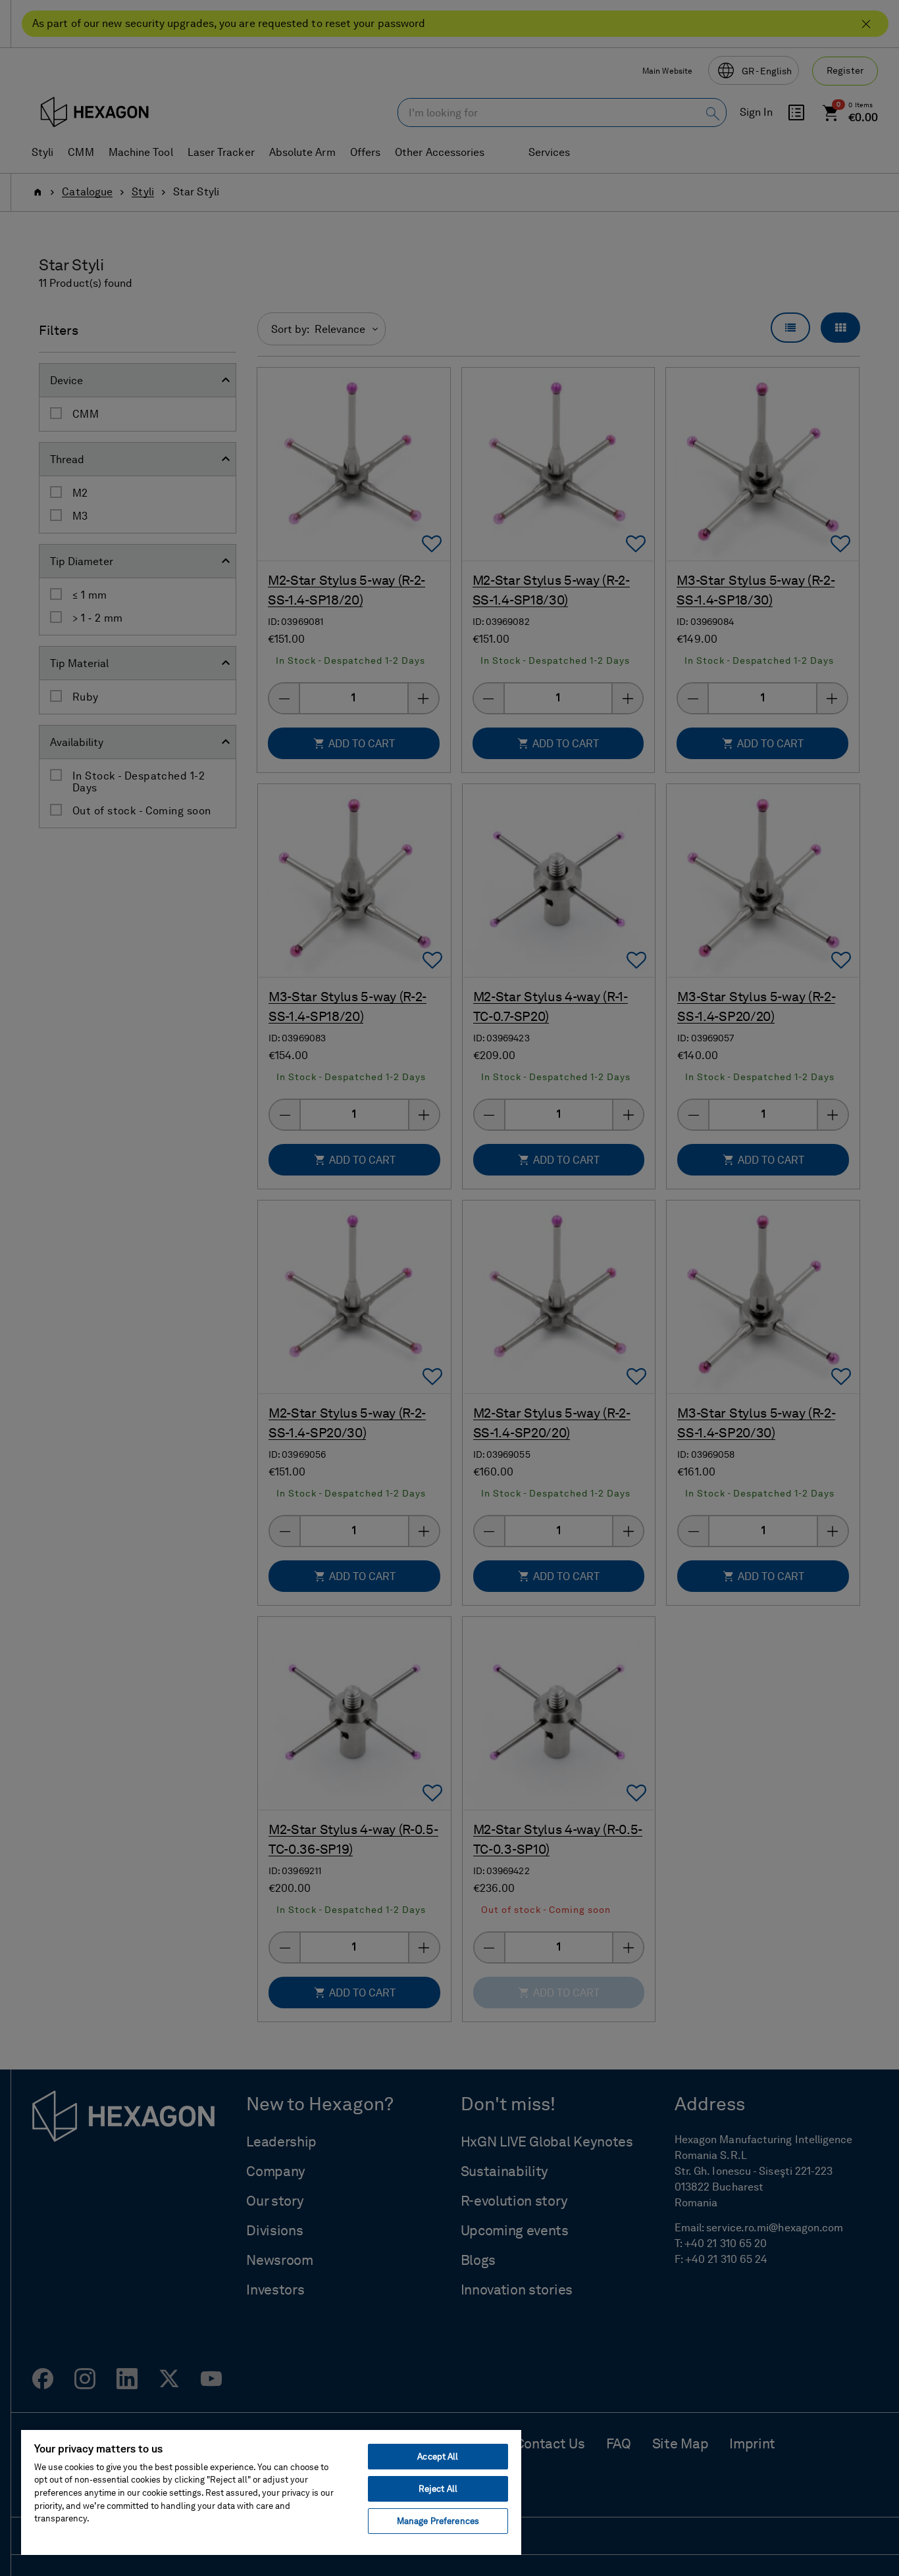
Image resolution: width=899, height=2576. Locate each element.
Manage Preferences (438, 2521)
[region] (271, 2492)
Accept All (438, 2457)
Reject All (438, 2489)
